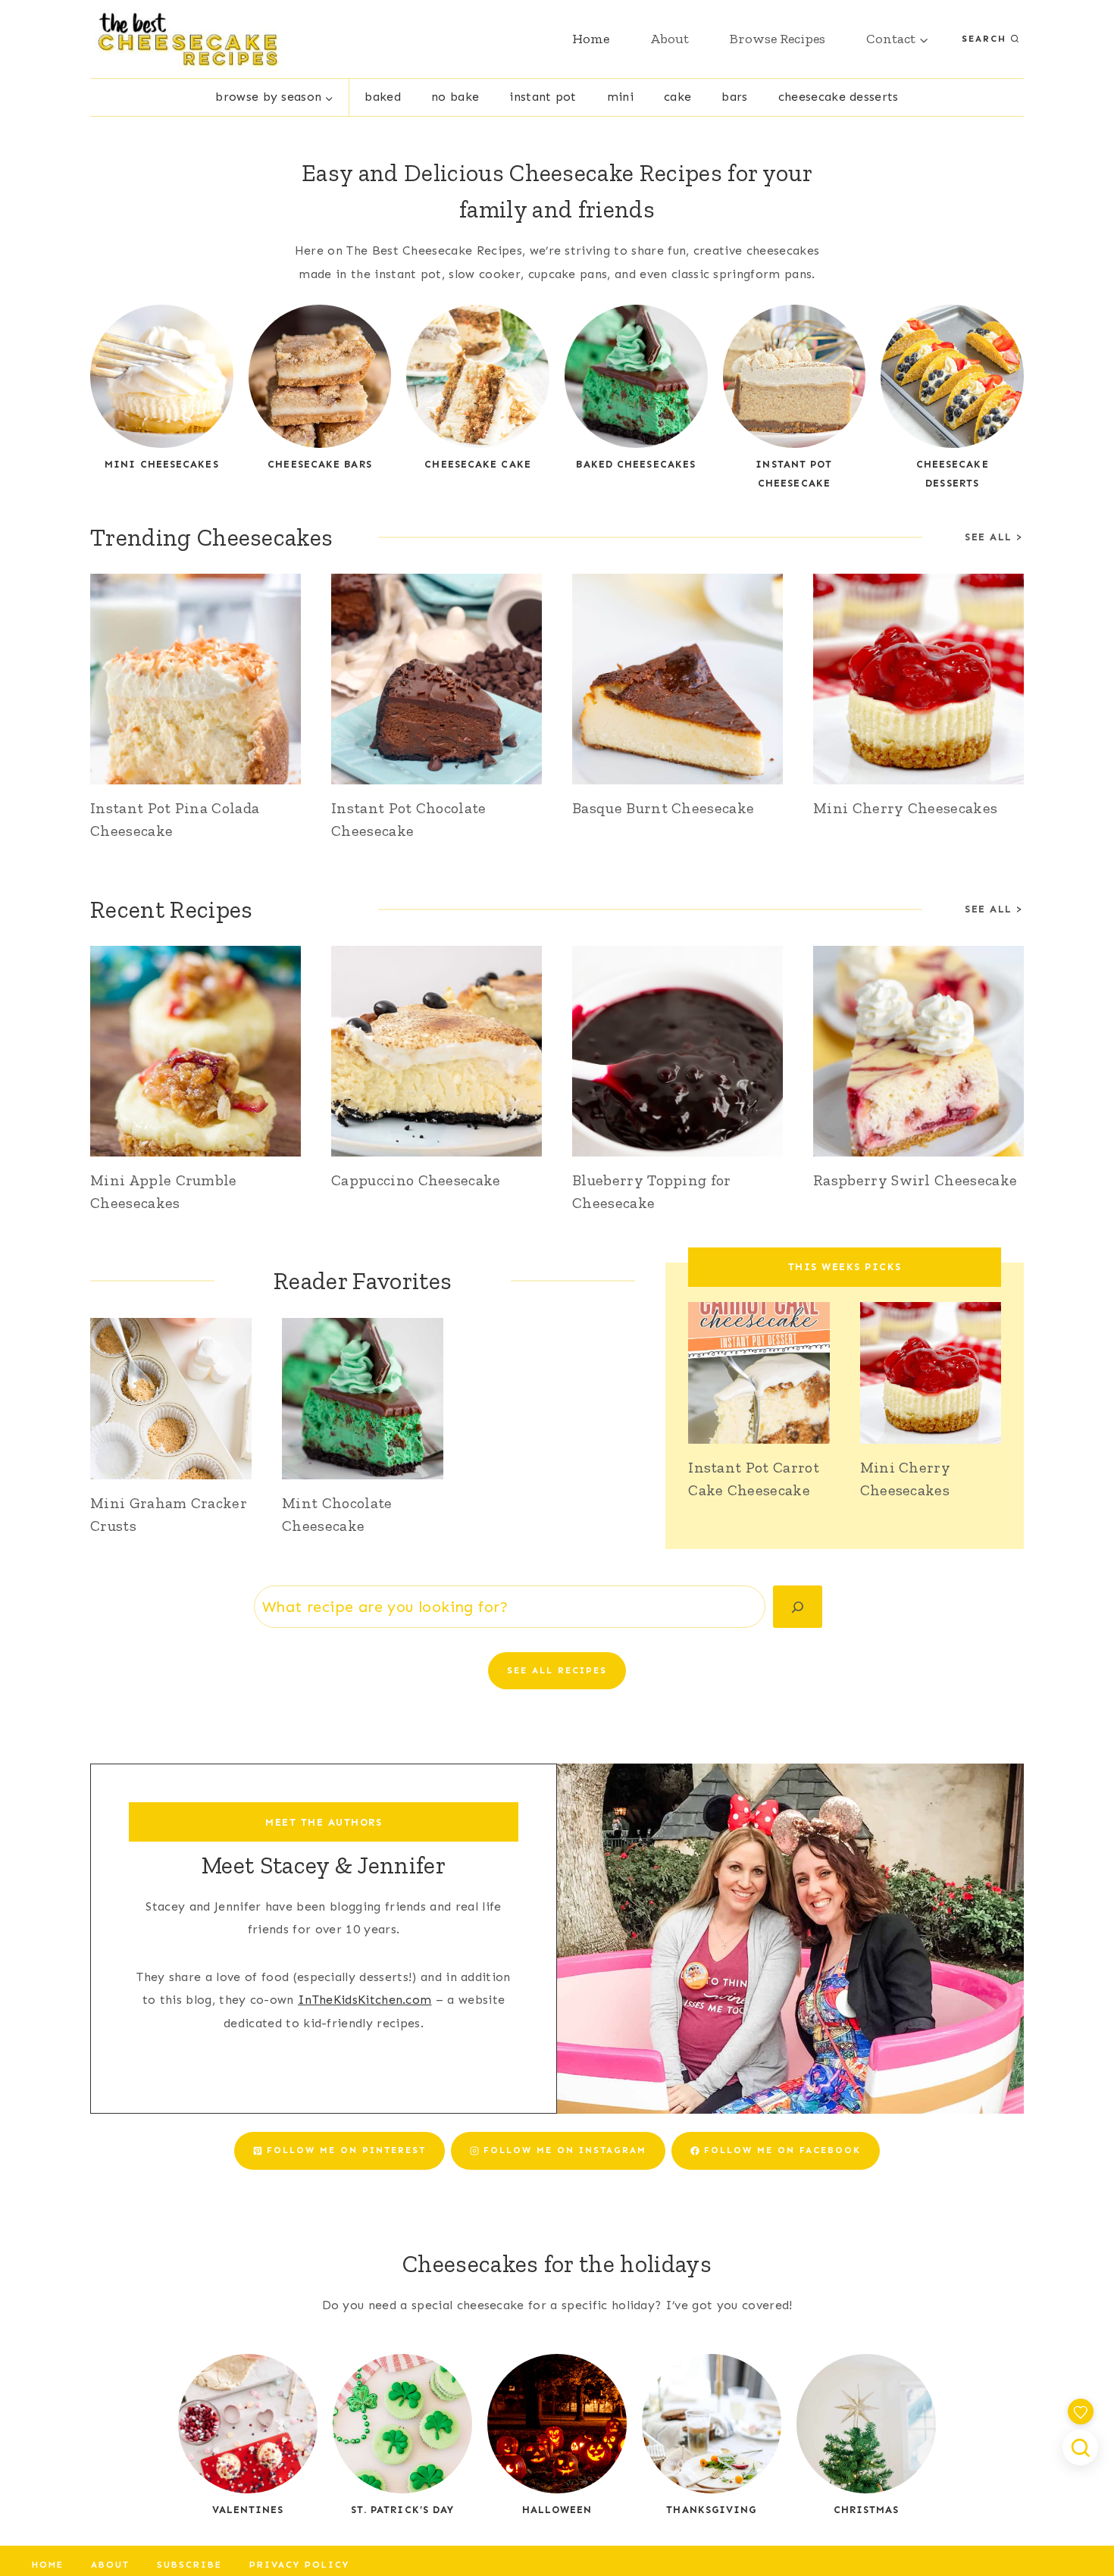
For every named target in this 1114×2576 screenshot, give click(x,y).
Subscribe (189, 2565)
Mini (620, 97)
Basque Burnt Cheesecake (663, 808)
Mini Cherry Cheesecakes (905, 808)
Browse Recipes (778, 39)
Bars (734, 97)
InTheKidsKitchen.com (365, 2000)
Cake (677, 97)
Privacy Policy (299, 2565)
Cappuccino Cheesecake (416, 1180)
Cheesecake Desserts (839, 97)
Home (591, 39)
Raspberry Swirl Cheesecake (915, 1180)
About (670, 39)
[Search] (798, 1607)
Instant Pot (543, 97)
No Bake (455, 97)
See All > (994, 909)
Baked (383, 97)
